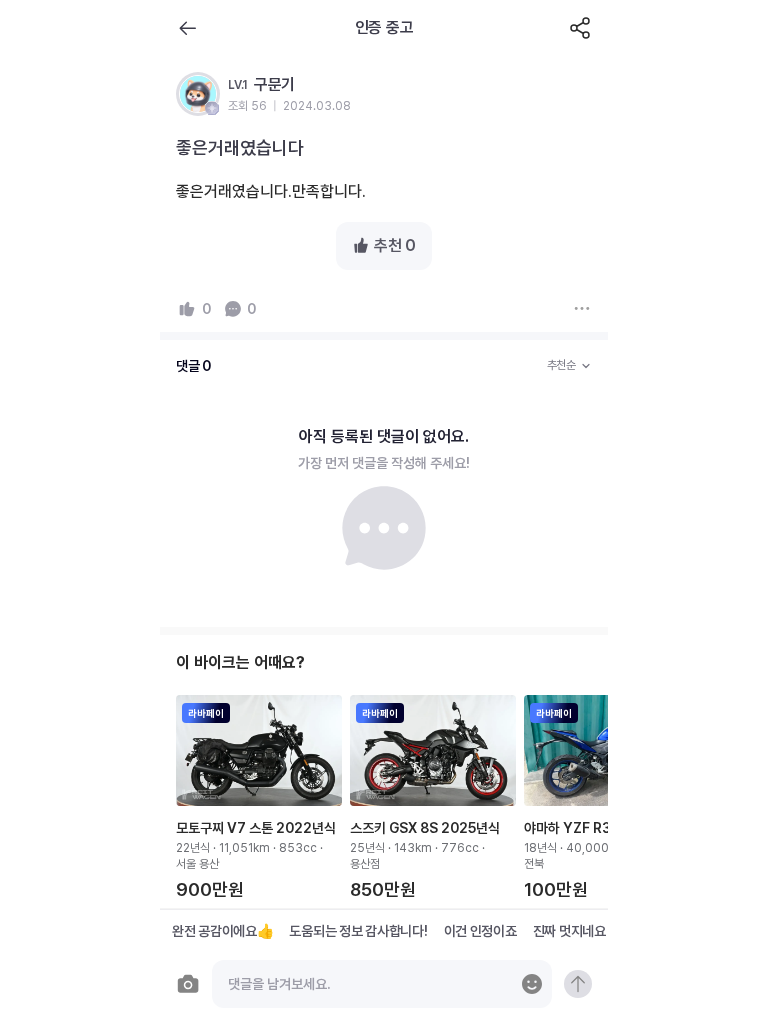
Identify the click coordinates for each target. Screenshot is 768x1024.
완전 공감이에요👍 (222, 931)
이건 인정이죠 (480, 931)
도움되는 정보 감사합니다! (358, 931)
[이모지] (532, 984)
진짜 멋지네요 (569, 931)
